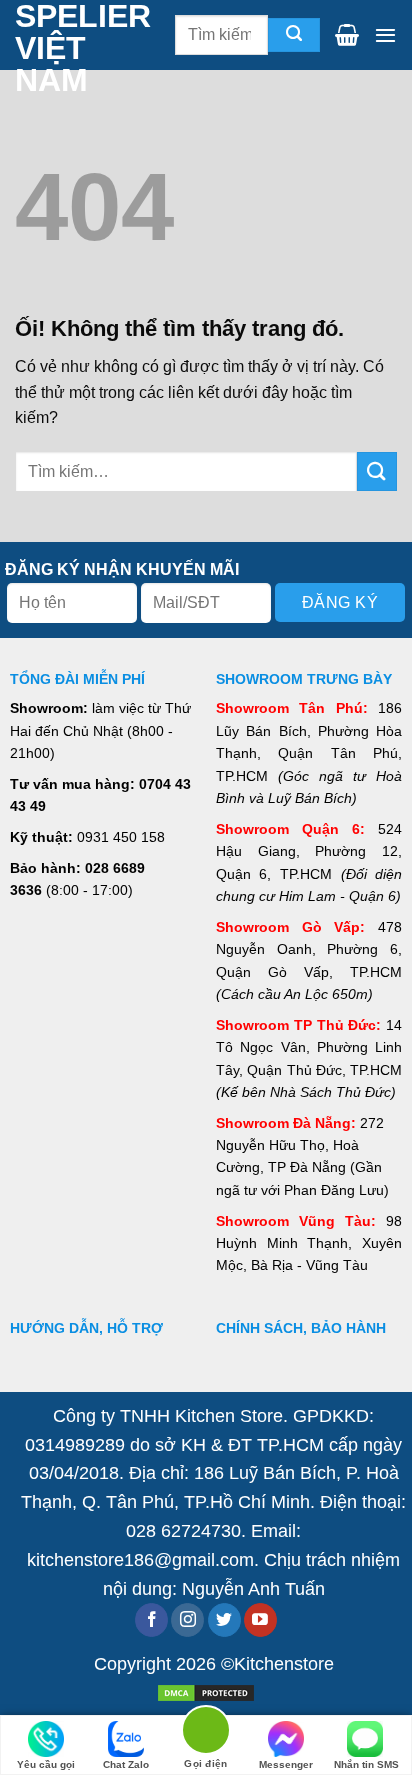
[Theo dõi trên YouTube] (260, 1620)
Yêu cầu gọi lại (46, 1767)
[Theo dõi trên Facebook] (151, 1620)
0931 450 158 (121, 837)
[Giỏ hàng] (347, 34)
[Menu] (385, 35)
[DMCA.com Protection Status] (206, 1691)
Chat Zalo (126, 1764)
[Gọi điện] (206, 1733)
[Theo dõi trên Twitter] (224, 1620)
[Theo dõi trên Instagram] (187, 1620)
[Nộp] (294, 35)
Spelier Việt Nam (56, 48)
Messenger (286, 1764)
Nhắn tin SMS (366, 1764)
